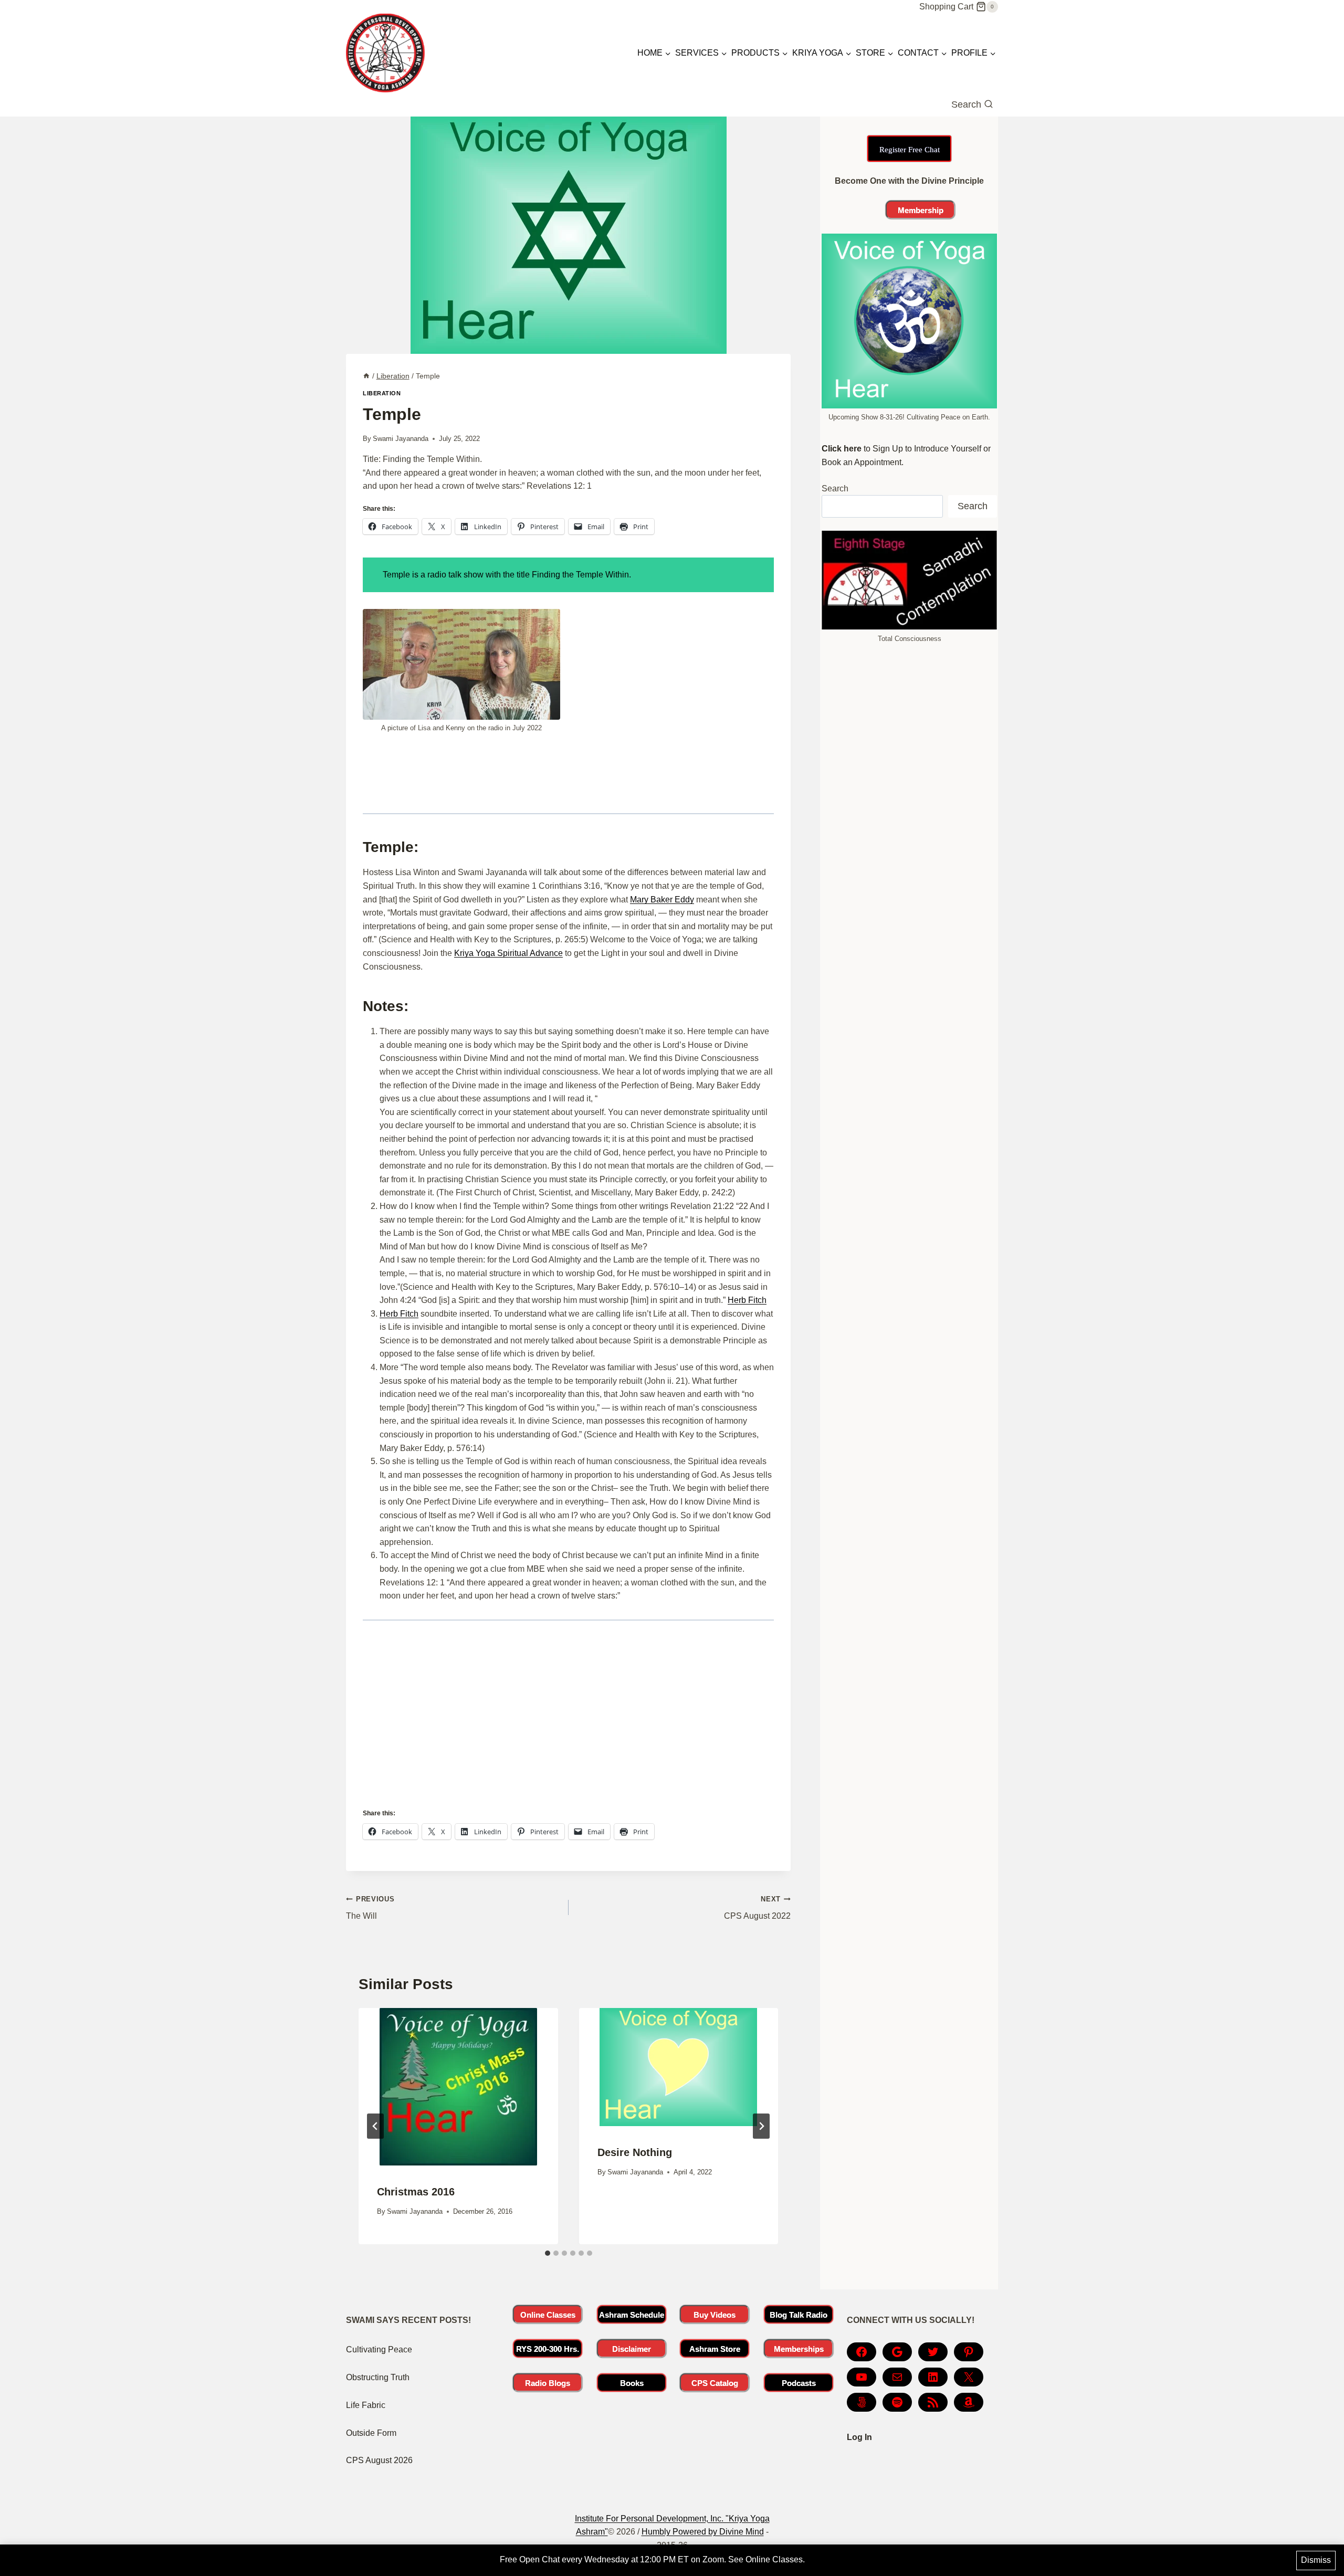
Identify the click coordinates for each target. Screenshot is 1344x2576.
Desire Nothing (635, 2152)
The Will (370, 1908)
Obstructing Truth (378, 2377)
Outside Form (371, 2433)
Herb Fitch (747, 1300)
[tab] (548, 2253)
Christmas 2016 (416, 2192)
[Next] (761, 2126)
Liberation (382, 393)
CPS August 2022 (757, 1908)
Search (835, 488)
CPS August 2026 (379, 2460)
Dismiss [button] (1316, 2560)
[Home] (366, 376)
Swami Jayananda (401, 439)
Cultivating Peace (379, 2349)
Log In (859, 2437)
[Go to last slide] (375, 2126)
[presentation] (458, 2087)
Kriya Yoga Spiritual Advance (508, 953)
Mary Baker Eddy (662, 900)
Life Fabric (366, 2405)
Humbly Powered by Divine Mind (703, 2532)
